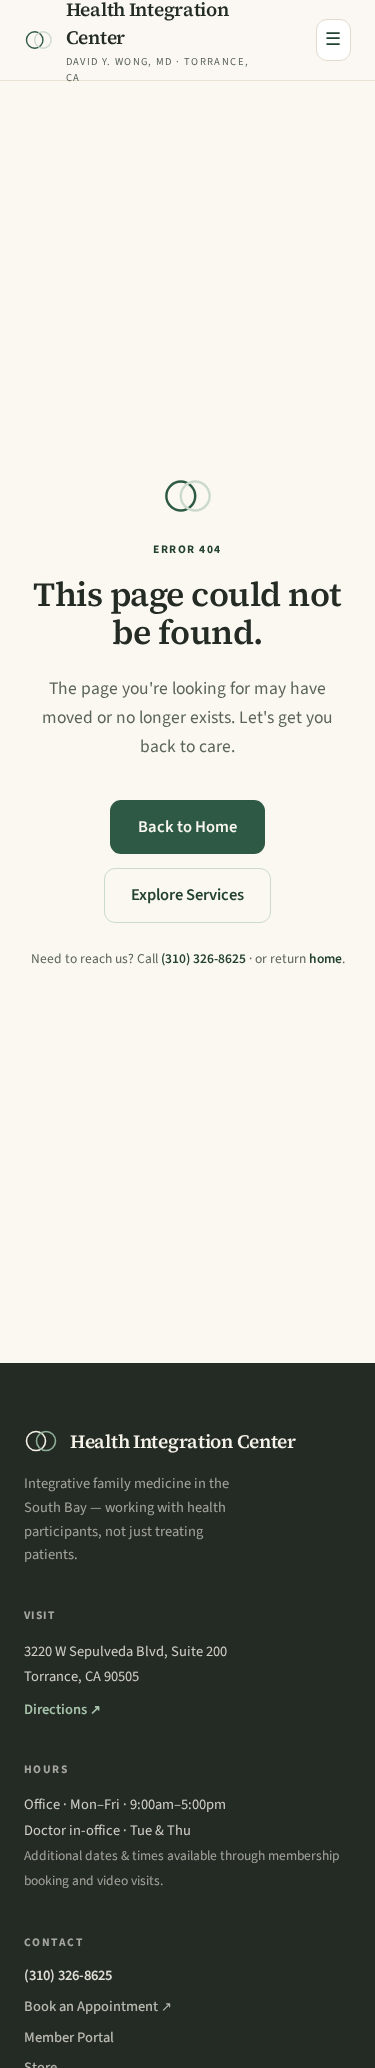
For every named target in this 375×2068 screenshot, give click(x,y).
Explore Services (187, 895)
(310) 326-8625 (203, 958)
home (325, 958)
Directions (62, 1709)
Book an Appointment (98, 2006)
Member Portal (69, 2037)
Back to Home (187, 827)
